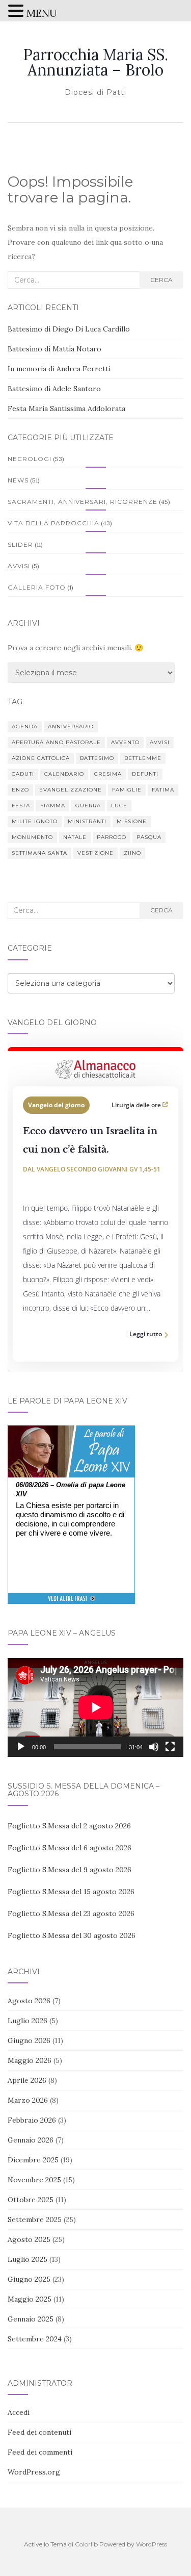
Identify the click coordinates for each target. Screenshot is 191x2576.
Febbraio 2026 (32, 2120)
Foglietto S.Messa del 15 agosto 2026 (71, 1892)
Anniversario (71, 726)
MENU (42, 13)
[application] (95, 1707)
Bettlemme (143, 758)
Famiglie (127, 790)
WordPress (152, 2544)
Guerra (88, 806)
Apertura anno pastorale (56, 742)
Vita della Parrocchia (53, 523)
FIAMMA (53, 806)
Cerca (161, 280)
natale (75, 837)
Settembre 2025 (35, 2220)
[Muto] (154, 1747)
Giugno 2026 (29, 2041)
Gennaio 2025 (31, 2319)
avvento (125, 742)
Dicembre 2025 (33, 2160)
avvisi (160, 742)
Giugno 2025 (29, 2279)
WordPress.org (34, 2472)
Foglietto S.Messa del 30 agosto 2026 (72, 1935)
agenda (25, 726)
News (18, 480)
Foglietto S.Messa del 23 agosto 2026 (71, 1914)
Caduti (23, 774)
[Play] (21, 1747)
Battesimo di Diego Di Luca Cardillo (69, 329)
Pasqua (149, 837)
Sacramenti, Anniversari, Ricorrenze (83, 502)
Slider (20, 544)
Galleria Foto (37, 587)
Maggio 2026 (30, 2060)
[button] (17, 12)
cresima (108, 774)
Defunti (145, 774)
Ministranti (87, 821)
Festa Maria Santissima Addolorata (66, 409)
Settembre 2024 (35, 2339)
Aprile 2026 (27, 2080)
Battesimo (97, 758)
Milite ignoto (35, 821)
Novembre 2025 (34, 2180)
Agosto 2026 (29, 2001)
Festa (21, 806)
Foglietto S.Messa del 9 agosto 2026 (70, 1870)
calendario (64, 774)
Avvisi (19, 566)
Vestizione (95, 853)
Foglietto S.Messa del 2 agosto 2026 (69, 1826)
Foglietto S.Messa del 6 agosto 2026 (70, 1848)
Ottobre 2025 (31, 2200)
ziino (132, 853)
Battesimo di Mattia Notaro (54, 349)
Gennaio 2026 (31, 2140)
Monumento (32, 837)
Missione (132, 821)
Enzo (20, 790)
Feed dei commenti (40, 2452)
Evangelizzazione (71, 790)
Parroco (112, 837)
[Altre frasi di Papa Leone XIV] (72, 1604)
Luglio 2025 (28, 2259)
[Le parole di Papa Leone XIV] (71, 1433)
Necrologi (30, 459)
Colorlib (86, 2544)
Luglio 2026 (28, 2021)
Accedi (19, 2412)
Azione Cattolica (41, 758)
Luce (119, 806)
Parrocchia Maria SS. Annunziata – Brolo (95, 62)
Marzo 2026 (28, 2100)
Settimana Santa (39, 853)
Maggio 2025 (30, 2299)
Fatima (163, 790)
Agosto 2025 (29, 2239)
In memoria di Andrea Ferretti (59, 369)
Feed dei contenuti (39, 2432)
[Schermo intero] (170, 1747)
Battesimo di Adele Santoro (54, 389)
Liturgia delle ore (137, 1105)
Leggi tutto (146, 1334)
